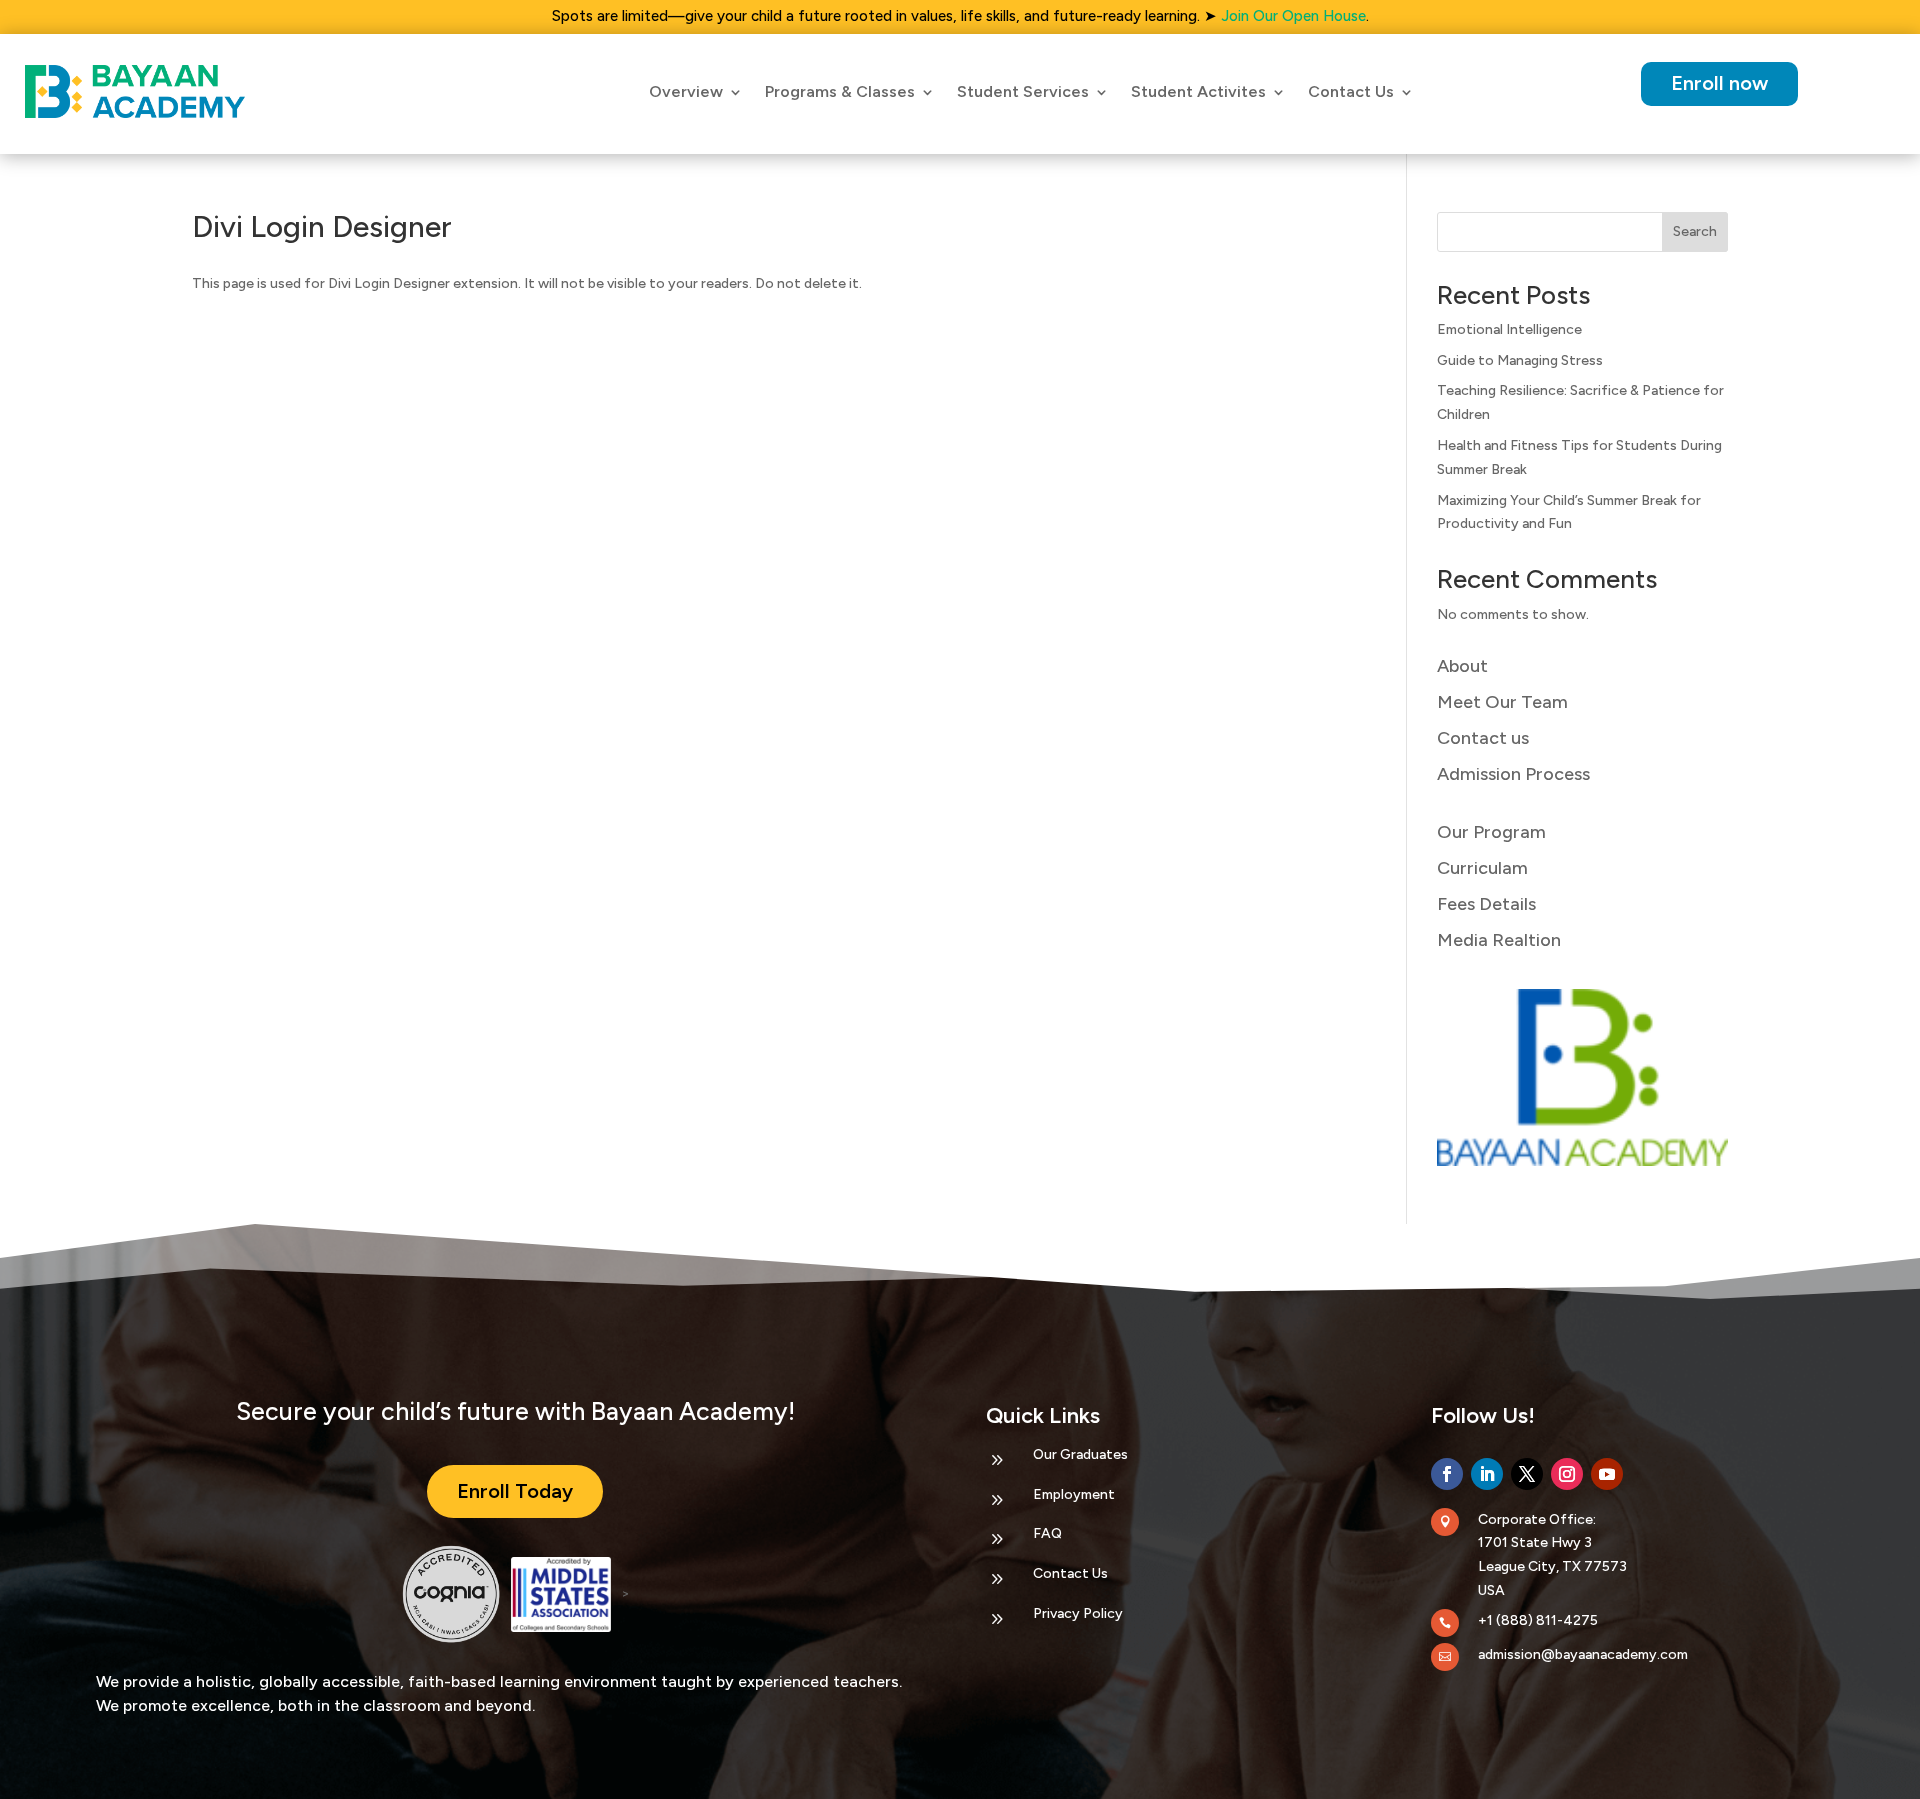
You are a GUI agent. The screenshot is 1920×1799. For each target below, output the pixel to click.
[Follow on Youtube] (1607, 1474)
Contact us (1483, 738)
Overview (686, 91)
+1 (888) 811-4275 (1538, 1620)
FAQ (1047, 1533)
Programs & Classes (840, 91)
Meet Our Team (1502, 702)
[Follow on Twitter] (1527, 1474)
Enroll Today (515, 1491)
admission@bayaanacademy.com (1583, 1654)
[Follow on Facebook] (1447, 1474)
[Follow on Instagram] (1567, 1474)
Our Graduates (1080, 1454)
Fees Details (1486, 904)
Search (1695, 231)
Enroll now (1719, 83)
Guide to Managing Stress (1520, 360)
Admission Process (1513, 774)
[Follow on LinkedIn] (1487, 1474)
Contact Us (1070, 1573)
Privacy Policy (1078, 1613)
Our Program (1491, 832)
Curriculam (1482, 868)
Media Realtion (1499, 940)
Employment (1074, 1494)
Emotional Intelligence (1509, 329)
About (1462, 666)
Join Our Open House (1293, 16)
